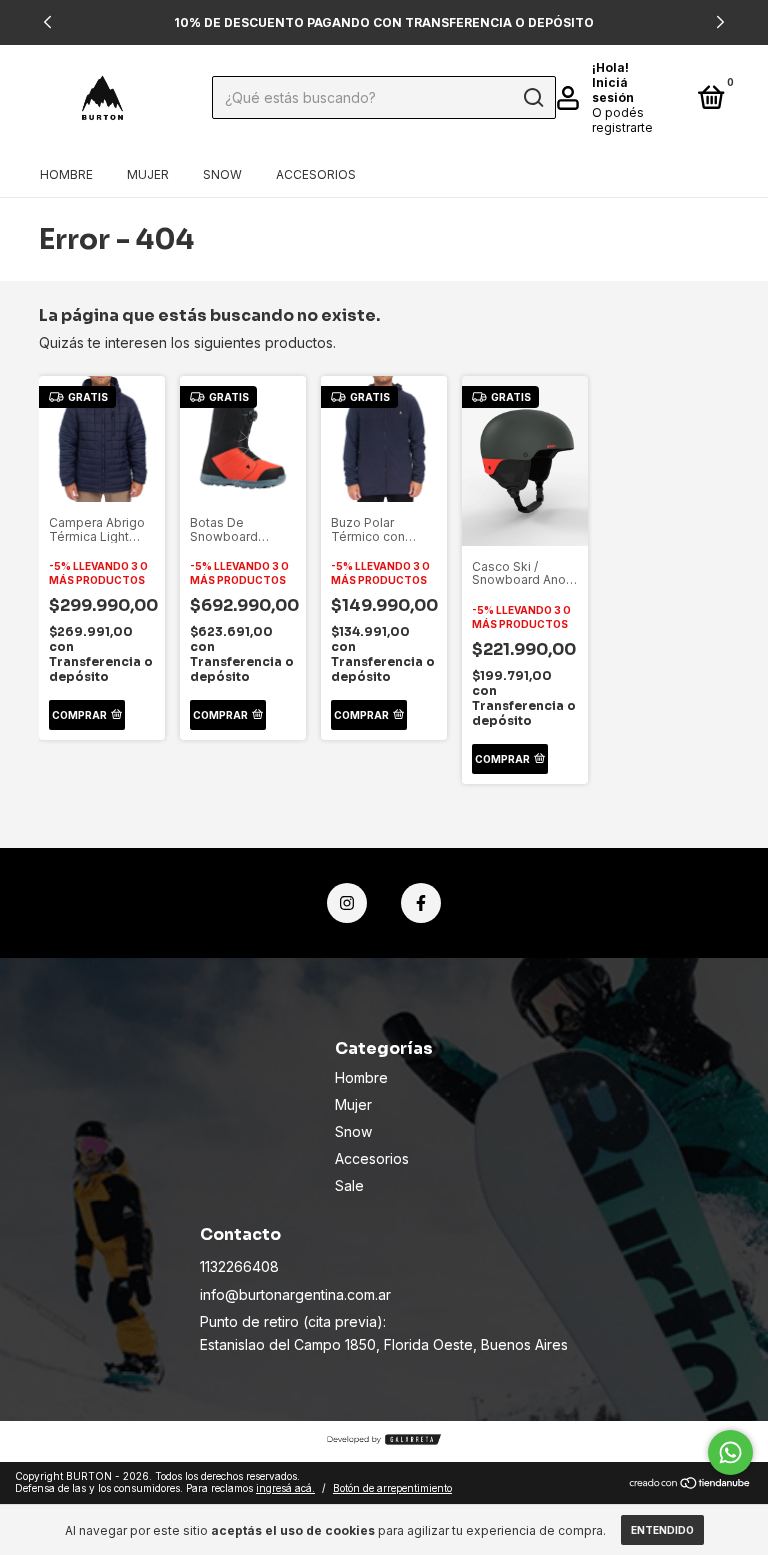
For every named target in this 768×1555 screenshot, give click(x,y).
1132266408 (239, 1266)
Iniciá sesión (613, 90)
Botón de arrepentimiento (392, 1488)
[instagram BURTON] (347, 903)
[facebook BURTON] (421, 903)
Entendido (662, 1530)
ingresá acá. (285, 1488)
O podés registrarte (622, 120)
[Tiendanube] (690, 1484)
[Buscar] (532, 98)
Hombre (66, 174)
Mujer (148, 174)
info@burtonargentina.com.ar (295, 1294)
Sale (349, 1185)
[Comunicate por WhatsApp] (730, 1452)
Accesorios (316, 174)
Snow (222, 174)
